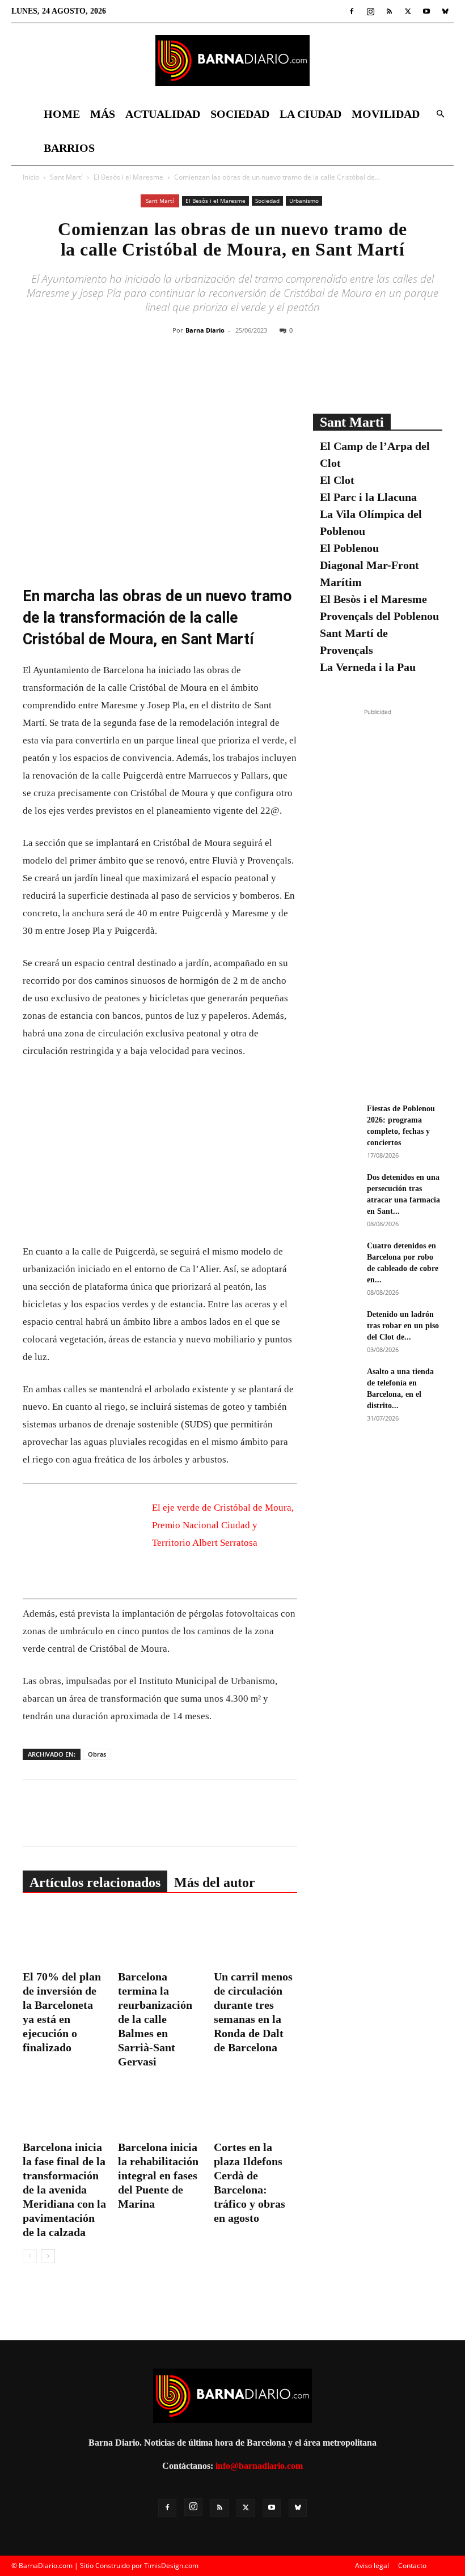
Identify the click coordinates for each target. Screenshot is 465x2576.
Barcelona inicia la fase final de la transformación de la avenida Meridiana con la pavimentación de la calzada (64, 2190)
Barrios (69, 148)
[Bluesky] (445, 11)
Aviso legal (372, 2566)
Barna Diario (205, 330)
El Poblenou (349, 548)
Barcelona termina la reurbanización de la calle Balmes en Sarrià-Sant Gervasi (155, 2019)
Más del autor (215, 1882)
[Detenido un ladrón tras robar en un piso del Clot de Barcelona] (336, 1325)
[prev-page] (30, 2256)
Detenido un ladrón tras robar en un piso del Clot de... (403, 1326)
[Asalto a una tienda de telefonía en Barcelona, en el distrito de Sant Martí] (336, 1382)
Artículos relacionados (95, 1882)
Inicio (31, 177)
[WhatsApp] (266, 376)
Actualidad (163, 114)
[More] (319, 376)
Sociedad (240, 114)
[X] (408, 11)
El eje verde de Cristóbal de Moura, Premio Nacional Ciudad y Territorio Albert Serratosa (223, 1525)
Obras (97, 1754)
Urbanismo (304, 201)
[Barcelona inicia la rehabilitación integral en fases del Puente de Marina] (160, 2107)
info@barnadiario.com (259, 2466)
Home (62, 114)
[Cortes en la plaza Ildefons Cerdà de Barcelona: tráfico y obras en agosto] (255, 2107)
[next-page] (48, 2256)
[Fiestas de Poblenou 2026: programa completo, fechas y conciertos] (336, 1119)
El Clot (337, 480)
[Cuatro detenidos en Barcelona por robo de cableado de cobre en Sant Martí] (336, 1256)
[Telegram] (292, 376)
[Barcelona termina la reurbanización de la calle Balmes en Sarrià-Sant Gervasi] (160, 1937)
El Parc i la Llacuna (368, 497)
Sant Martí (66, 177)
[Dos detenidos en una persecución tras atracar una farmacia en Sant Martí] (336, 1188)
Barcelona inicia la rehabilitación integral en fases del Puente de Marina (158, 2175)
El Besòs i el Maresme (128, 177)
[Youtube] (426, 11)
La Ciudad (310, 114)
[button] (440, 114)
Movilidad (386, 114)
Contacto (412, 2566)
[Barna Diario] (232, 61)
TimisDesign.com (171, 2566)
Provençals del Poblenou (379, 616)
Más (103, 114)
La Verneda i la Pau (368, 667)
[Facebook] (352, 11)
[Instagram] (370, 11)
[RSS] (389, 11)
